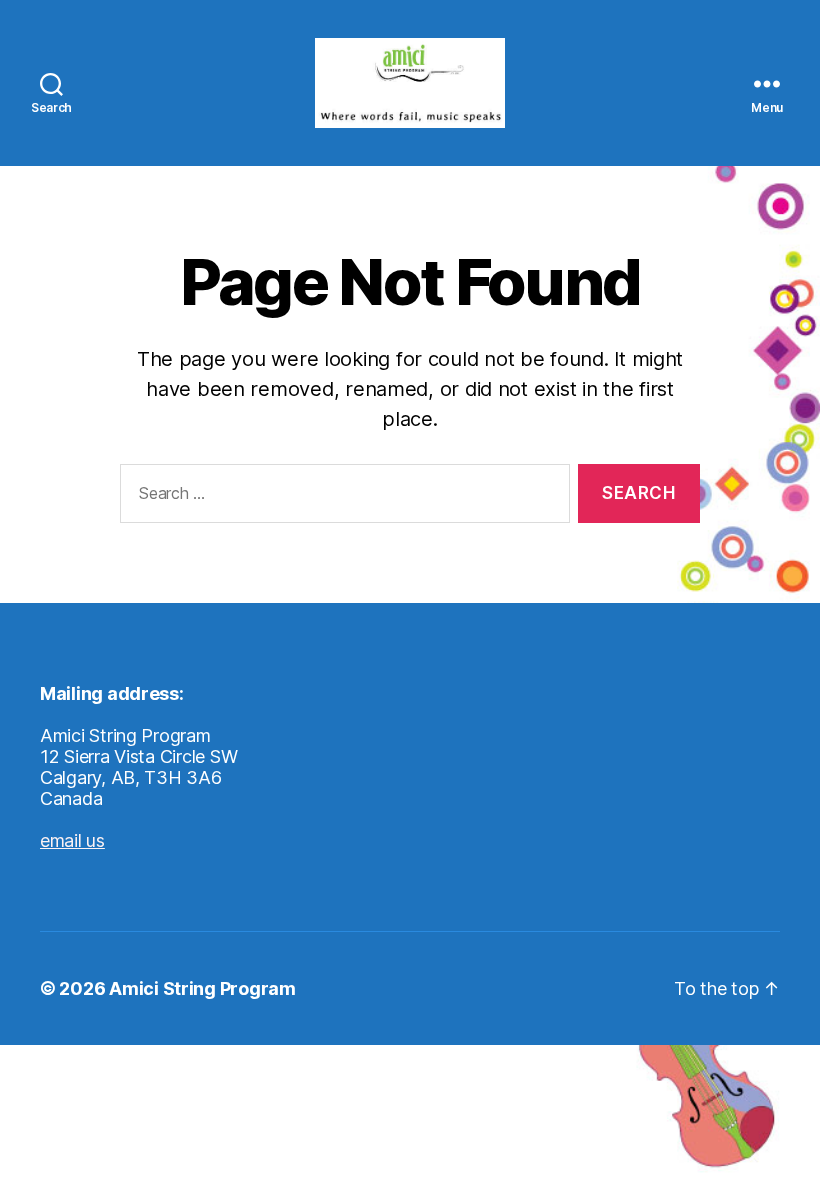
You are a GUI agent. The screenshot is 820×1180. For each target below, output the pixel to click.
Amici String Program (202, 988)
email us (72, 840)
